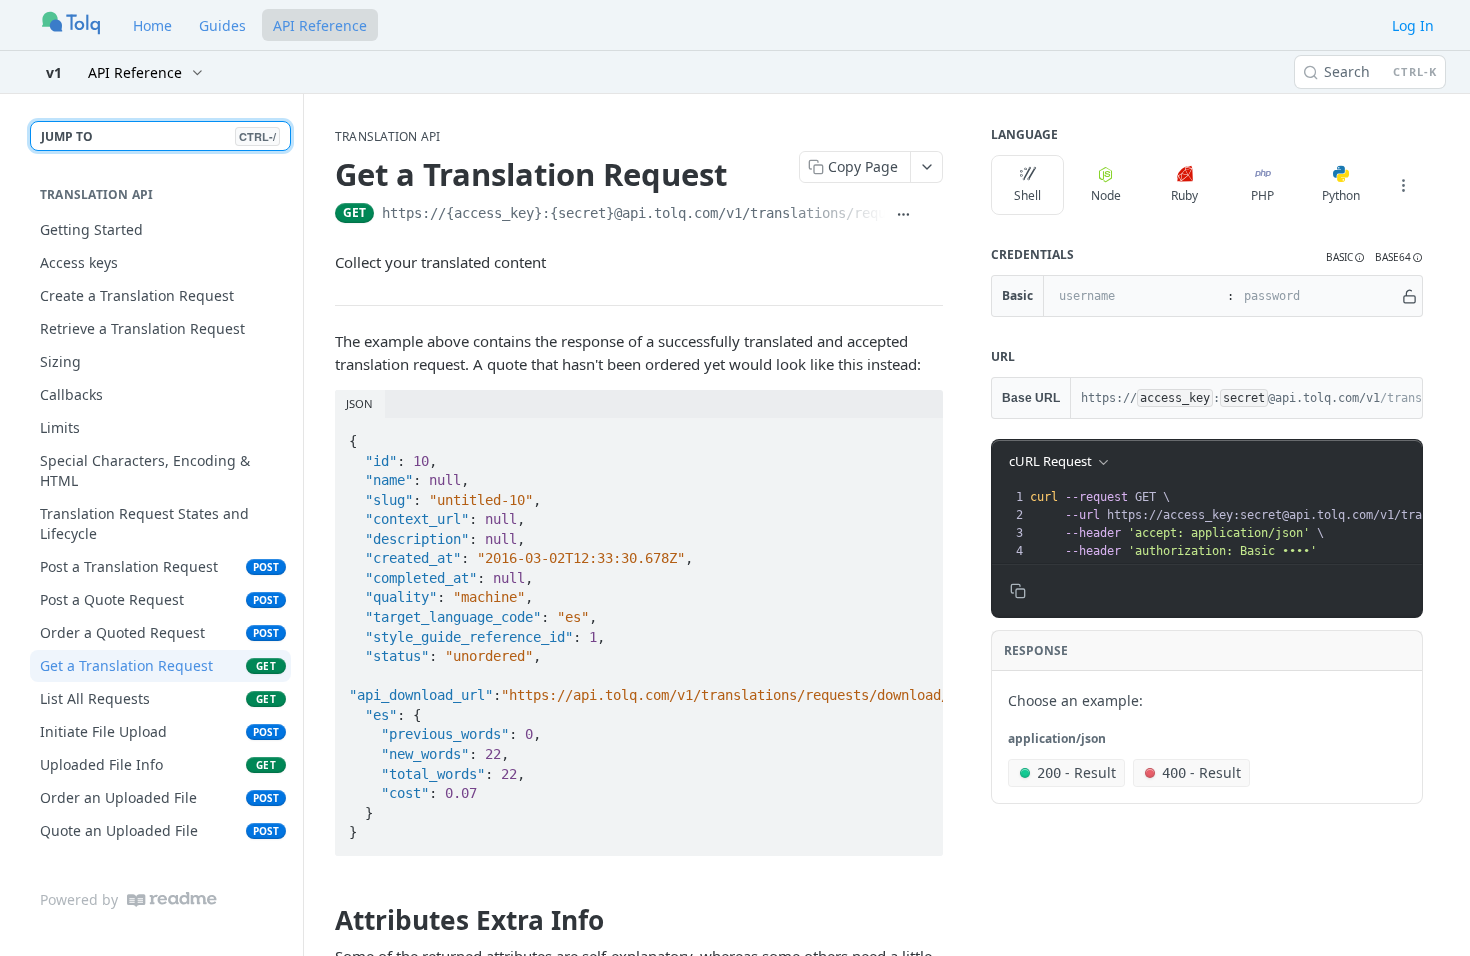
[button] (1345, 257)
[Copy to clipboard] (932, 215)
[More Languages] (1403, 185)
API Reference (320, 25)
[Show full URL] (903, 215)
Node (1106, 195)
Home (152, 25)
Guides (222, 25)
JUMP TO (158, 136)
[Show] (1409, 296)
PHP (1262, 195)
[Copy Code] (919, 435)
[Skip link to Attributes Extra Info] (321, 920)
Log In (1413, 25)
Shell (1027, 195)
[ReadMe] (172, 899)
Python (1341, 195)
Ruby (1184, 195)
